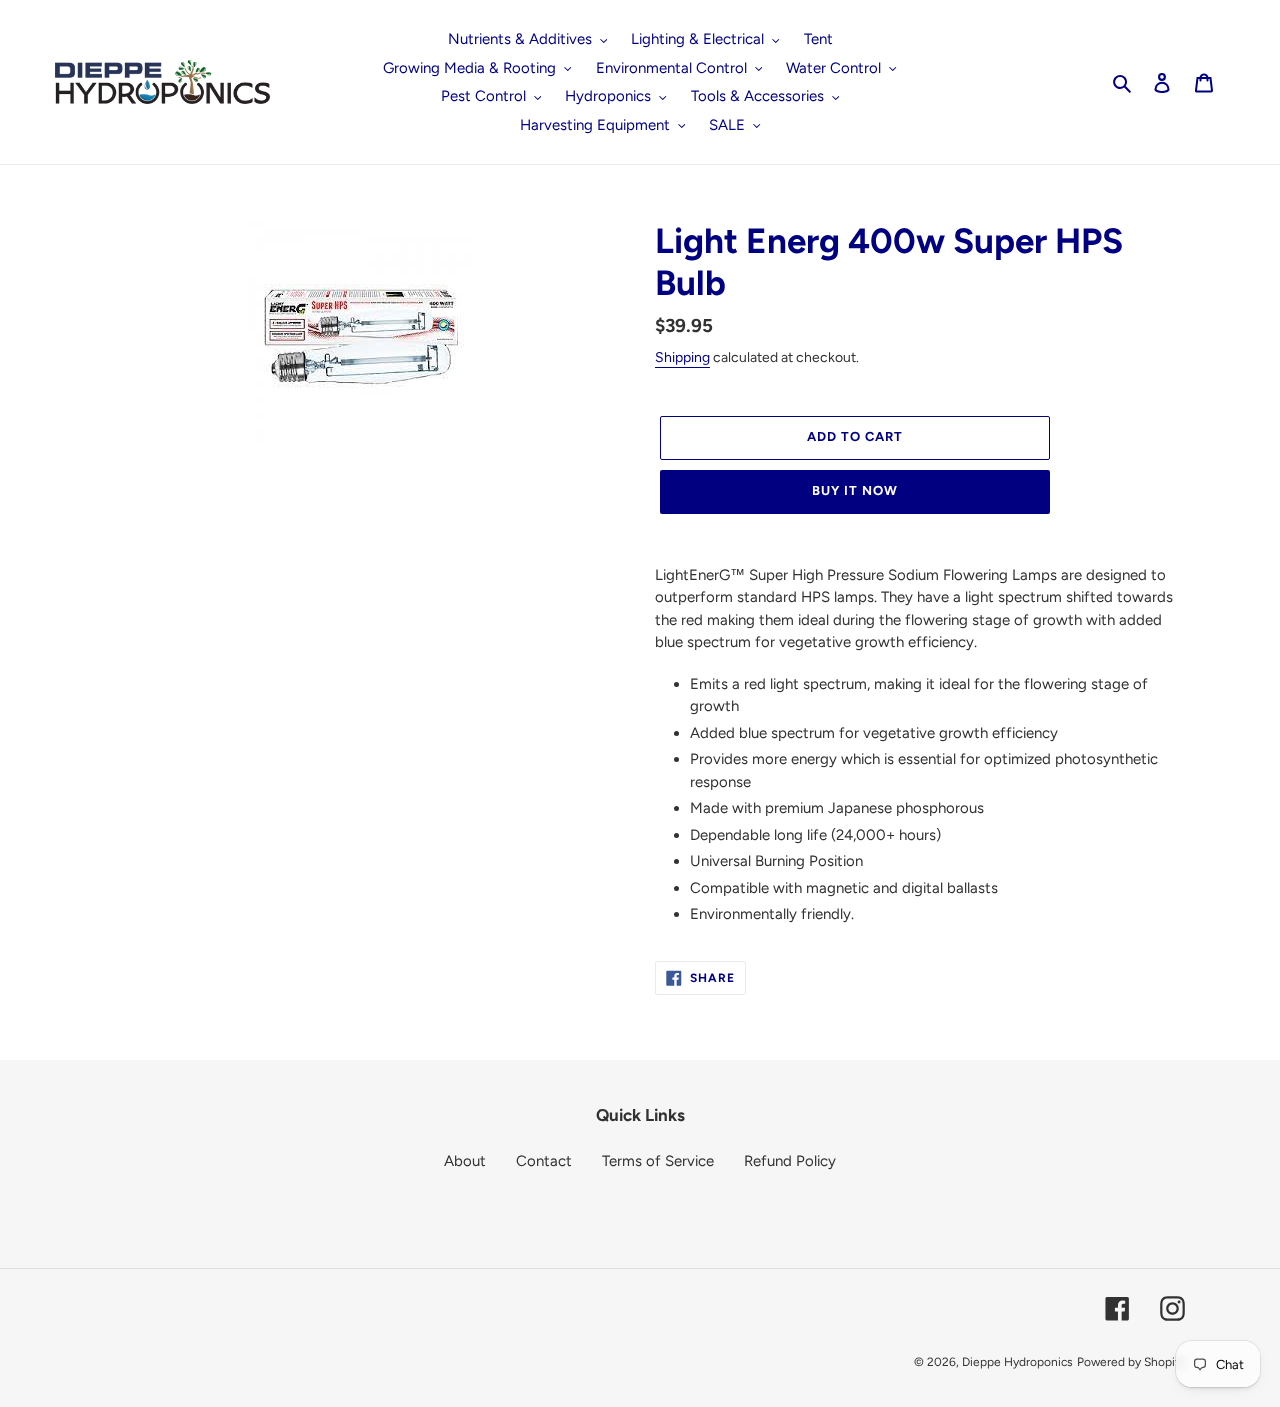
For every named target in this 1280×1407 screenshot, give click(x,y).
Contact (544, 1161)
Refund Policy (790, 1161)
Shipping (682, 357)
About (465, 1161)
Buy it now (855, 490)
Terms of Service (658, 1161)
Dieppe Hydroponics (1017, 1362)
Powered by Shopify (1131, 1362)
